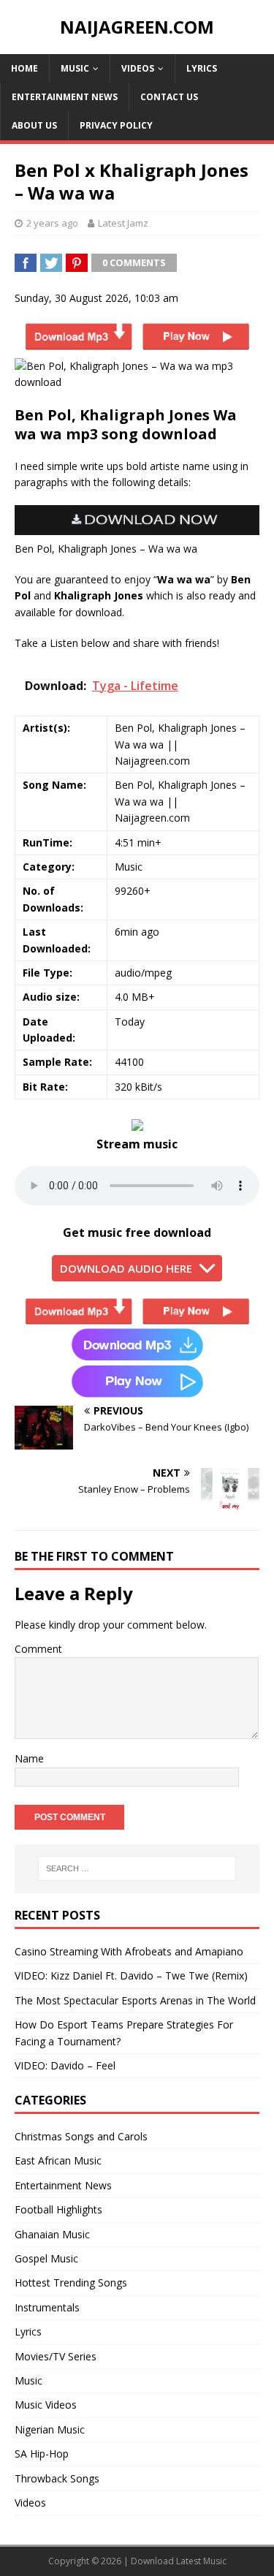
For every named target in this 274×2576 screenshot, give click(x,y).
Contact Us (169, 97)
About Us (34, 125)
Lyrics (202, 68)
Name (29, 1758)
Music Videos (46, 2405)
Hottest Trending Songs (71, 2283)
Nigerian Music (50, 2429)
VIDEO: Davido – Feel (65, 2065)
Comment (38, 1649)
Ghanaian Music (52, 2234)
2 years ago (52, 223)
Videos (138, 68)
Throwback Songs (57, 2478)
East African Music (58, 2160)
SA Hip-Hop (42, 2454)
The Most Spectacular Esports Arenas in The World (135, 2000)
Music (75, 68)
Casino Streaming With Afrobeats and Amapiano (129, 1951)
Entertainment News (65, 97)
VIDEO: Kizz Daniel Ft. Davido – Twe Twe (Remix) (131, 1975)
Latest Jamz (123, 223)
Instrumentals (47, 2307)
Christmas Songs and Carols (81, 2136)
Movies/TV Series (56, 2356)
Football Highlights (58, 2209)
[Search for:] (137, 1868)
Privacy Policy (116, 125)
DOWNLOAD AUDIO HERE (126, 1268)
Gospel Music (46, 2258)
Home (24, 68)
